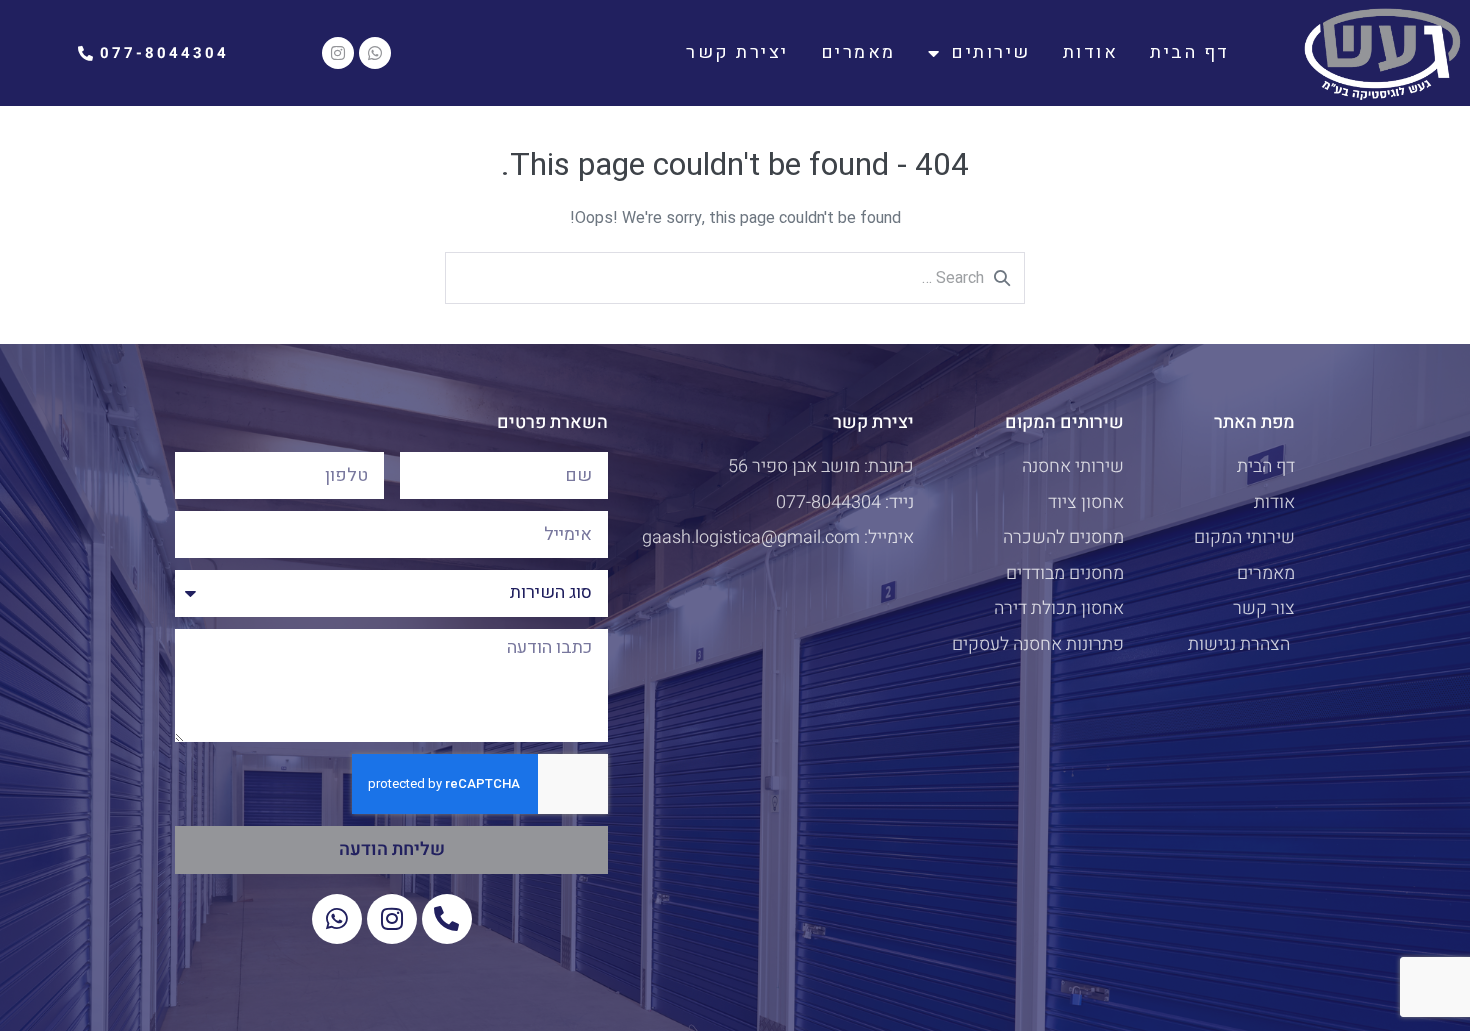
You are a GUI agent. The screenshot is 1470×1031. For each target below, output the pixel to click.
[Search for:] (735, 278)
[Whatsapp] (375, 53)
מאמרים (858, 52)
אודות (1091, 52)
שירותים (991, 52)
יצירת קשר (737, 52)
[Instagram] (338, 53)
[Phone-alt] (447, 919)
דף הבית (1190, 52)
